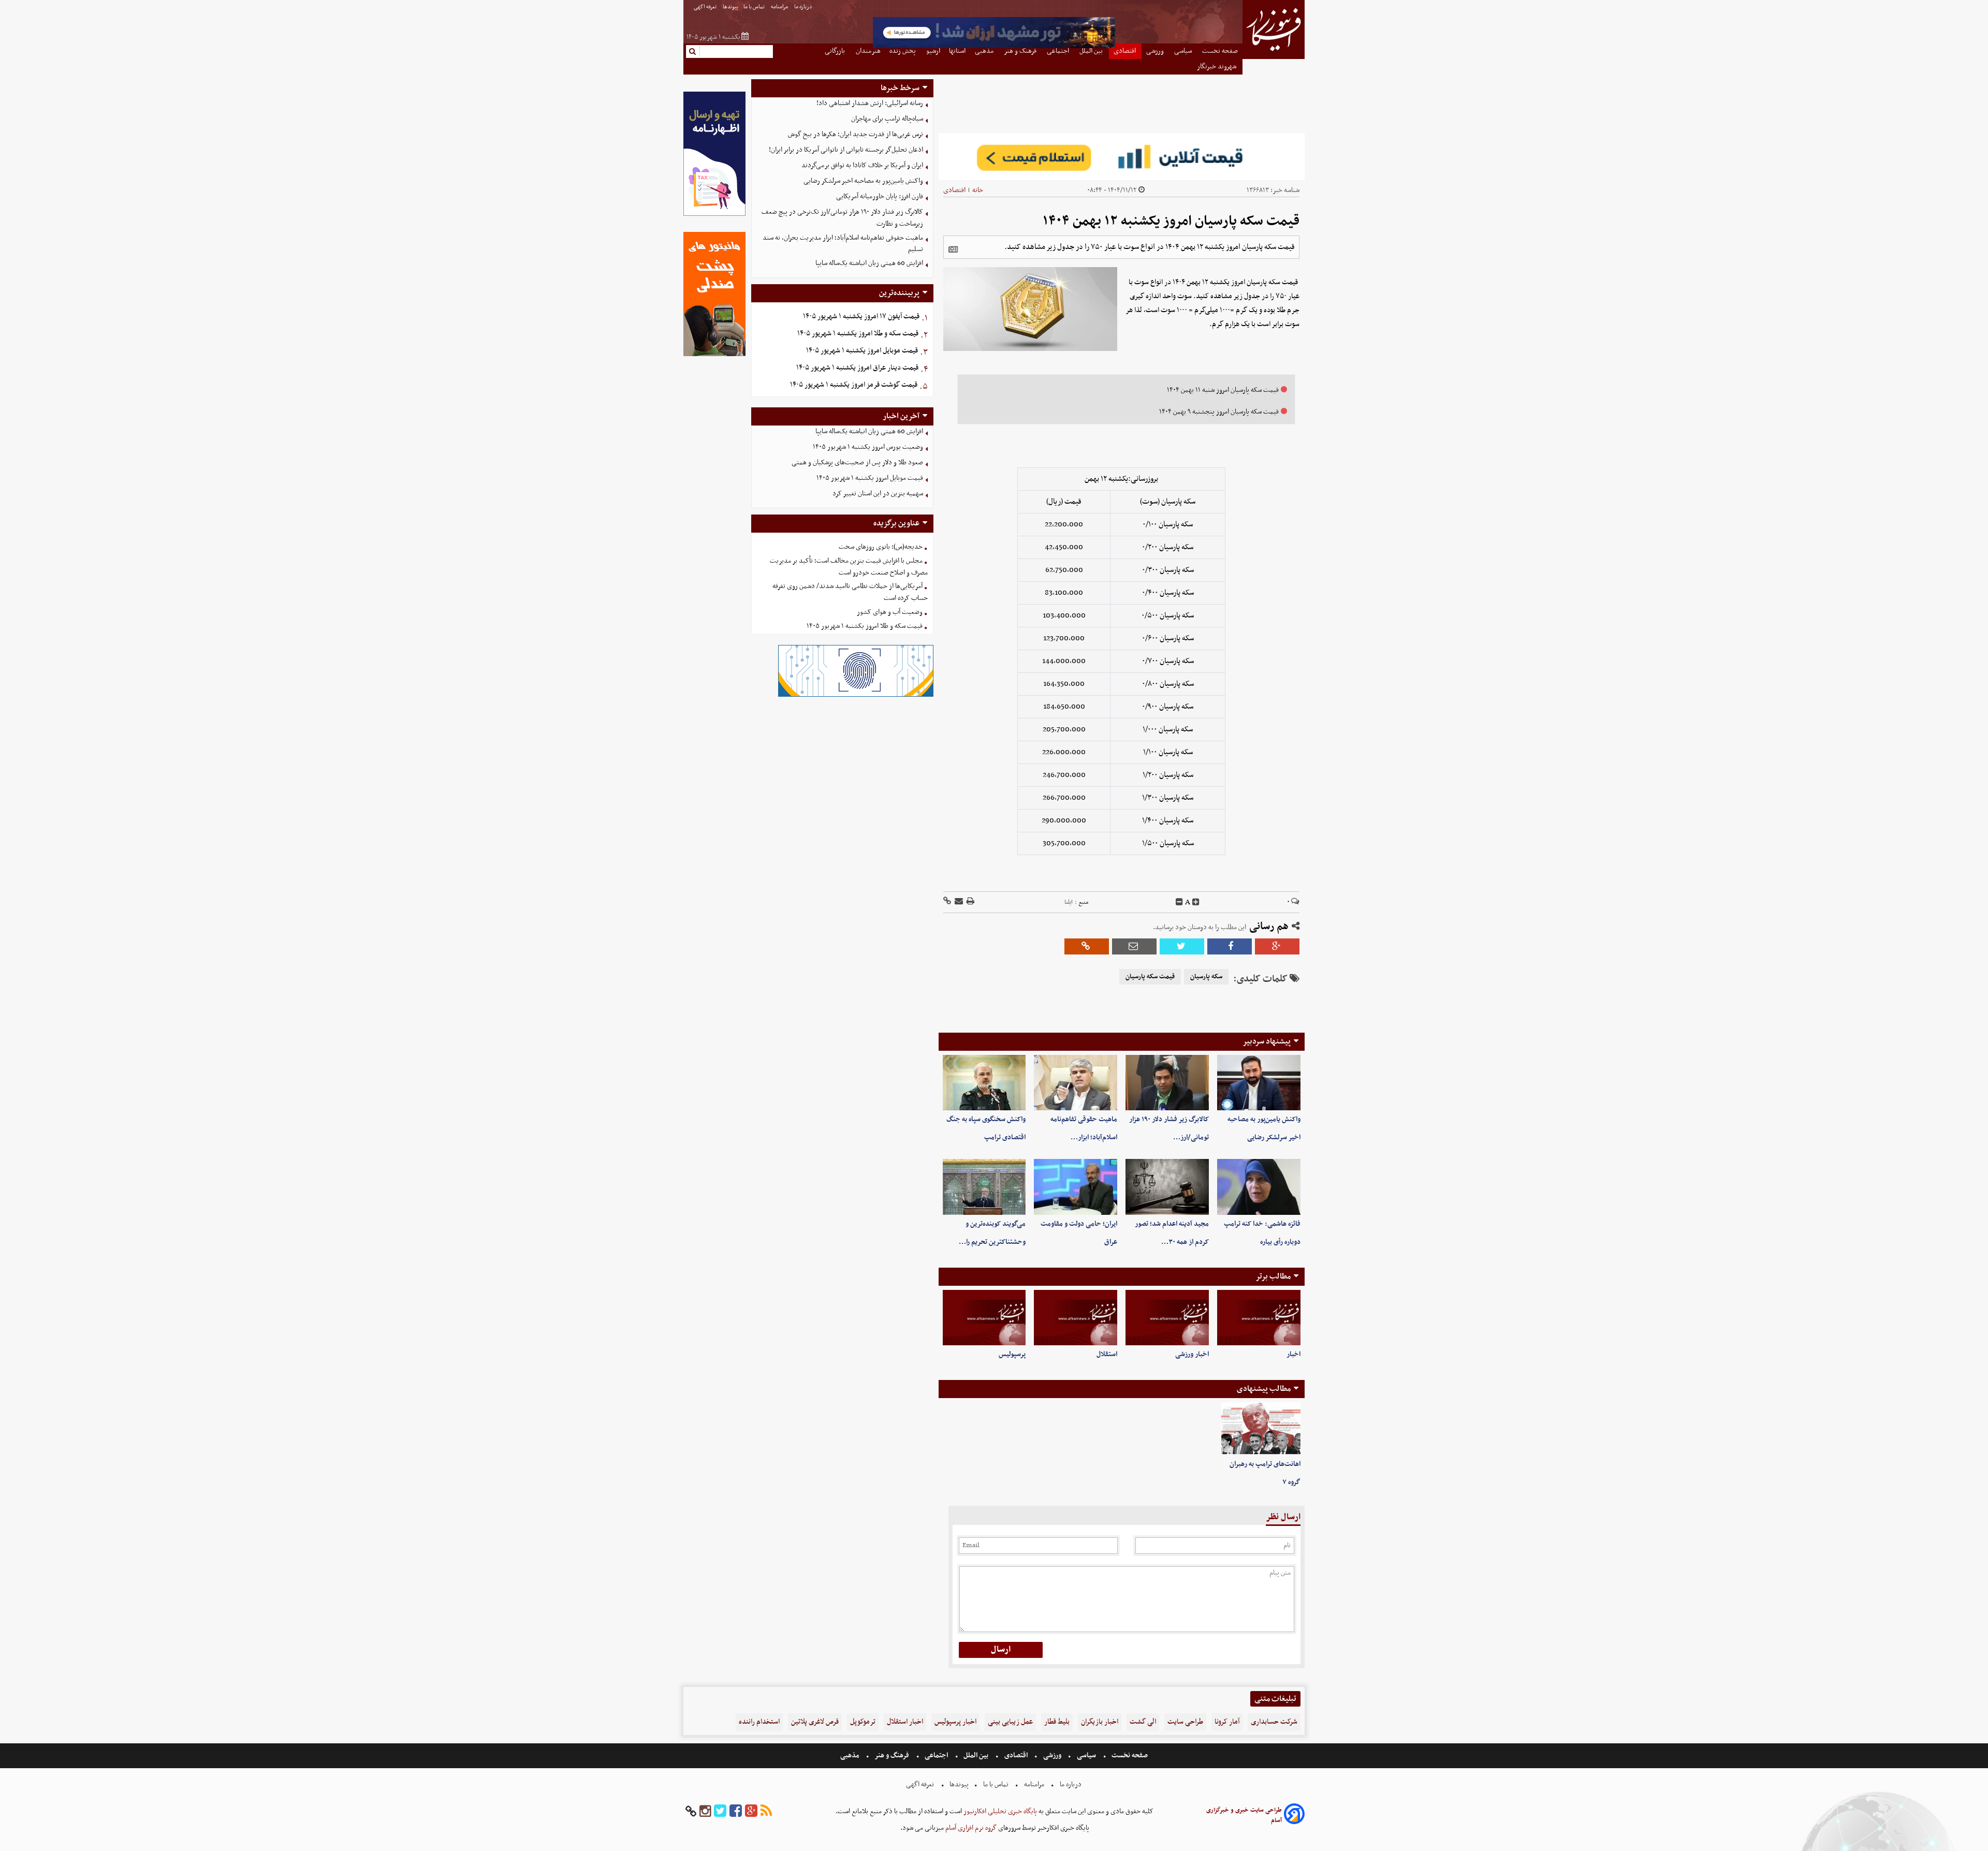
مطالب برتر (1273, 1276)
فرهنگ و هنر (892, 1755)
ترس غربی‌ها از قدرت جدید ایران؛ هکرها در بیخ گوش (856, 134)
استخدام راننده (759, 1722)
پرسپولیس (1012, 1354)
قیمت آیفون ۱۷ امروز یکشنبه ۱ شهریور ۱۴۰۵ (861, 317)
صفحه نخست (1129, 1755)
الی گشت (1143, 1722)
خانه (978, 190)
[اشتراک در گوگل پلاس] (1277, 946)
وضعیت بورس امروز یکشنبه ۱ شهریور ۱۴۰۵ (868, 447)
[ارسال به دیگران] (958, 902)
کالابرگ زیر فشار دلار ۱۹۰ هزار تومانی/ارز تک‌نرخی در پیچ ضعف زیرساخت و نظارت (842, 218)
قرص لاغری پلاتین (815, 1722)
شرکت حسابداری (1274, 1722)
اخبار (1293, 1354)
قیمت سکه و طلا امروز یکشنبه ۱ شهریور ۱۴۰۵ (858, 334)
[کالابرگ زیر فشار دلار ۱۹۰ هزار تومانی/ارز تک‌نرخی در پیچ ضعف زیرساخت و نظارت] (1167, 1083)
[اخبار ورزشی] (1167, 1318)
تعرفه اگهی (706, 7)
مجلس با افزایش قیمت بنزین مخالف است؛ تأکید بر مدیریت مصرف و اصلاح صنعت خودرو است (849, 567)
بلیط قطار (1057, 1722)
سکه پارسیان (1206, 977)
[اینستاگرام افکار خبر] (705, 1811)
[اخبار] (1259, 1318)
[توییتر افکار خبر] (720, 1811)
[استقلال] (1076, 1318)
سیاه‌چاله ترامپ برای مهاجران (887, 119)
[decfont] (1179, 902)
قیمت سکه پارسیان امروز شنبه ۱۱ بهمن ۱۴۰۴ (1223, 390)
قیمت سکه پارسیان (1150, 977)
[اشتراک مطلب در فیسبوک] (1230, 946)
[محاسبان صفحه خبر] (714, 215)
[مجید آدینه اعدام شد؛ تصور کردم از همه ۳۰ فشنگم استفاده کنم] (1167, 1187)
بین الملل (976, 1755)
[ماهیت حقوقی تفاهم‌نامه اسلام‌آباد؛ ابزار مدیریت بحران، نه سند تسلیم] (1076, 1083)
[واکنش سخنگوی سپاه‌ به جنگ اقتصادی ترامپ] (984, 1083)
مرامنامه (780, 7)
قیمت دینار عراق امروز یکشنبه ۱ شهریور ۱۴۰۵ (857, 368)
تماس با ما (755, 7)
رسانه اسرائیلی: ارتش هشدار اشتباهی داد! (870, 103)
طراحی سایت (1185, 1722)
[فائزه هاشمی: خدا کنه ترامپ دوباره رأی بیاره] (1259, 1187)
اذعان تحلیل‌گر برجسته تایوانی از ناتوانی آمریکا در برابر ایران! (846, 150)
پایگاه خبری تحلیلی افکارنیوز (999, 1811)
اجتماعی (936, 1755)
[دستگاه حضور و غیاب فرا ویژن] (856, 695)
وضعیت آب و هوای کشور (890, 612)
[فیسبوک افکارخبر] (736, 1811)
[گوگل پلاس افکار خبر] (751, 1811)
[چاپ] (970, 902)
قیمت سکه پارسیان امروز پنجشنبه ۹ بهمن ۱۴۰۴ (1219, 412)
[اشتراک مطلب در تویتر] (1182, 946)
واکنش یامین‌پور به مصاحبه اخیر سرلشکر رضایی (863, 181)
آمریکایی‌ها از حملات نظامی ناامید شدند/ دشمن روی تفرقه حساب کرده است (850, 592)
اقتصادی (954, 190)
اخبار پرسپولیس (955, 1722)
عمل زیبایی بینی (1010, 1722)
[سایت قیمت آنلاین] (1122, 157)
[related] (953, 249)
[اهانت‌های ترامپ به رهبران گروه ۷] (1261, 1429)
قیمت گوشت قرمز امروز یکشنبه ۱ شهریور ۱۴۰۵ (854, 385)
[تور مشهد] (994, 47)
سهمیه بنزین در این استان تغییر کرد (878, 494)
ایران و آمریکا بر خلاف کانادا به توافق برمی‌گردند (862, 165)
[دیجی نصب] (714, 355)
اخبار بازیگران (1100, 1722)
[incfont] (1196, 902)
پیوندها (730, 7)
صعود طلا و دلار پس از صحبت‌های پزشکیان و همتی (857, 462)
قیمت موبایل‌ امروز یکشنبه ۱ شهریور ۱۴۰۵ (862, 351)
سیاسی (1086, 1755)
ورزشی (1052, 1755)
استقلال (1107, 1354)
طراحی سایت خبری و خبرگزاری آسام (1244, 1815)
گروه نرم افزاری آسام (970, 1828)
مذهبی (851, 1755)
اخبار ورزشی (1192, 1354)
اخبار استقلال (905, 1722)
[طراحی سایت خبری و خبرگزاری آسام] (1294, 1816)
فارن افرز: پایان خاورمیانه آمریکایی (880, 196)
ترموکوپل (863, 1722)
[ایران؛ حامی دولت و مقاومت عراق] (1076, 1187)
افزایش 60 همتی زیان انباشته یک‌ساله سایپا (869, 263)
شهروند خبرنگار (1217, 67)
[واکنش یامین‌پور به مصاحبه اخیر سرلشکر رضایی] (1259, 1083)
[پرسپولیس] (984, 1318)
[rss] (766, 1811)
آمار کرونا (1227, 1722)
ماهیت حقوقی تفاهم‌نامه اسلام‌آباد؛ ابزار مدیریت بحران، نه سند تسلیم (843, 244)
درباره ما (804, 7)
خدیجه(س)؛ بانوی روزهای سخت (881, 547)
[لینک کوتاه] (947, 902)
